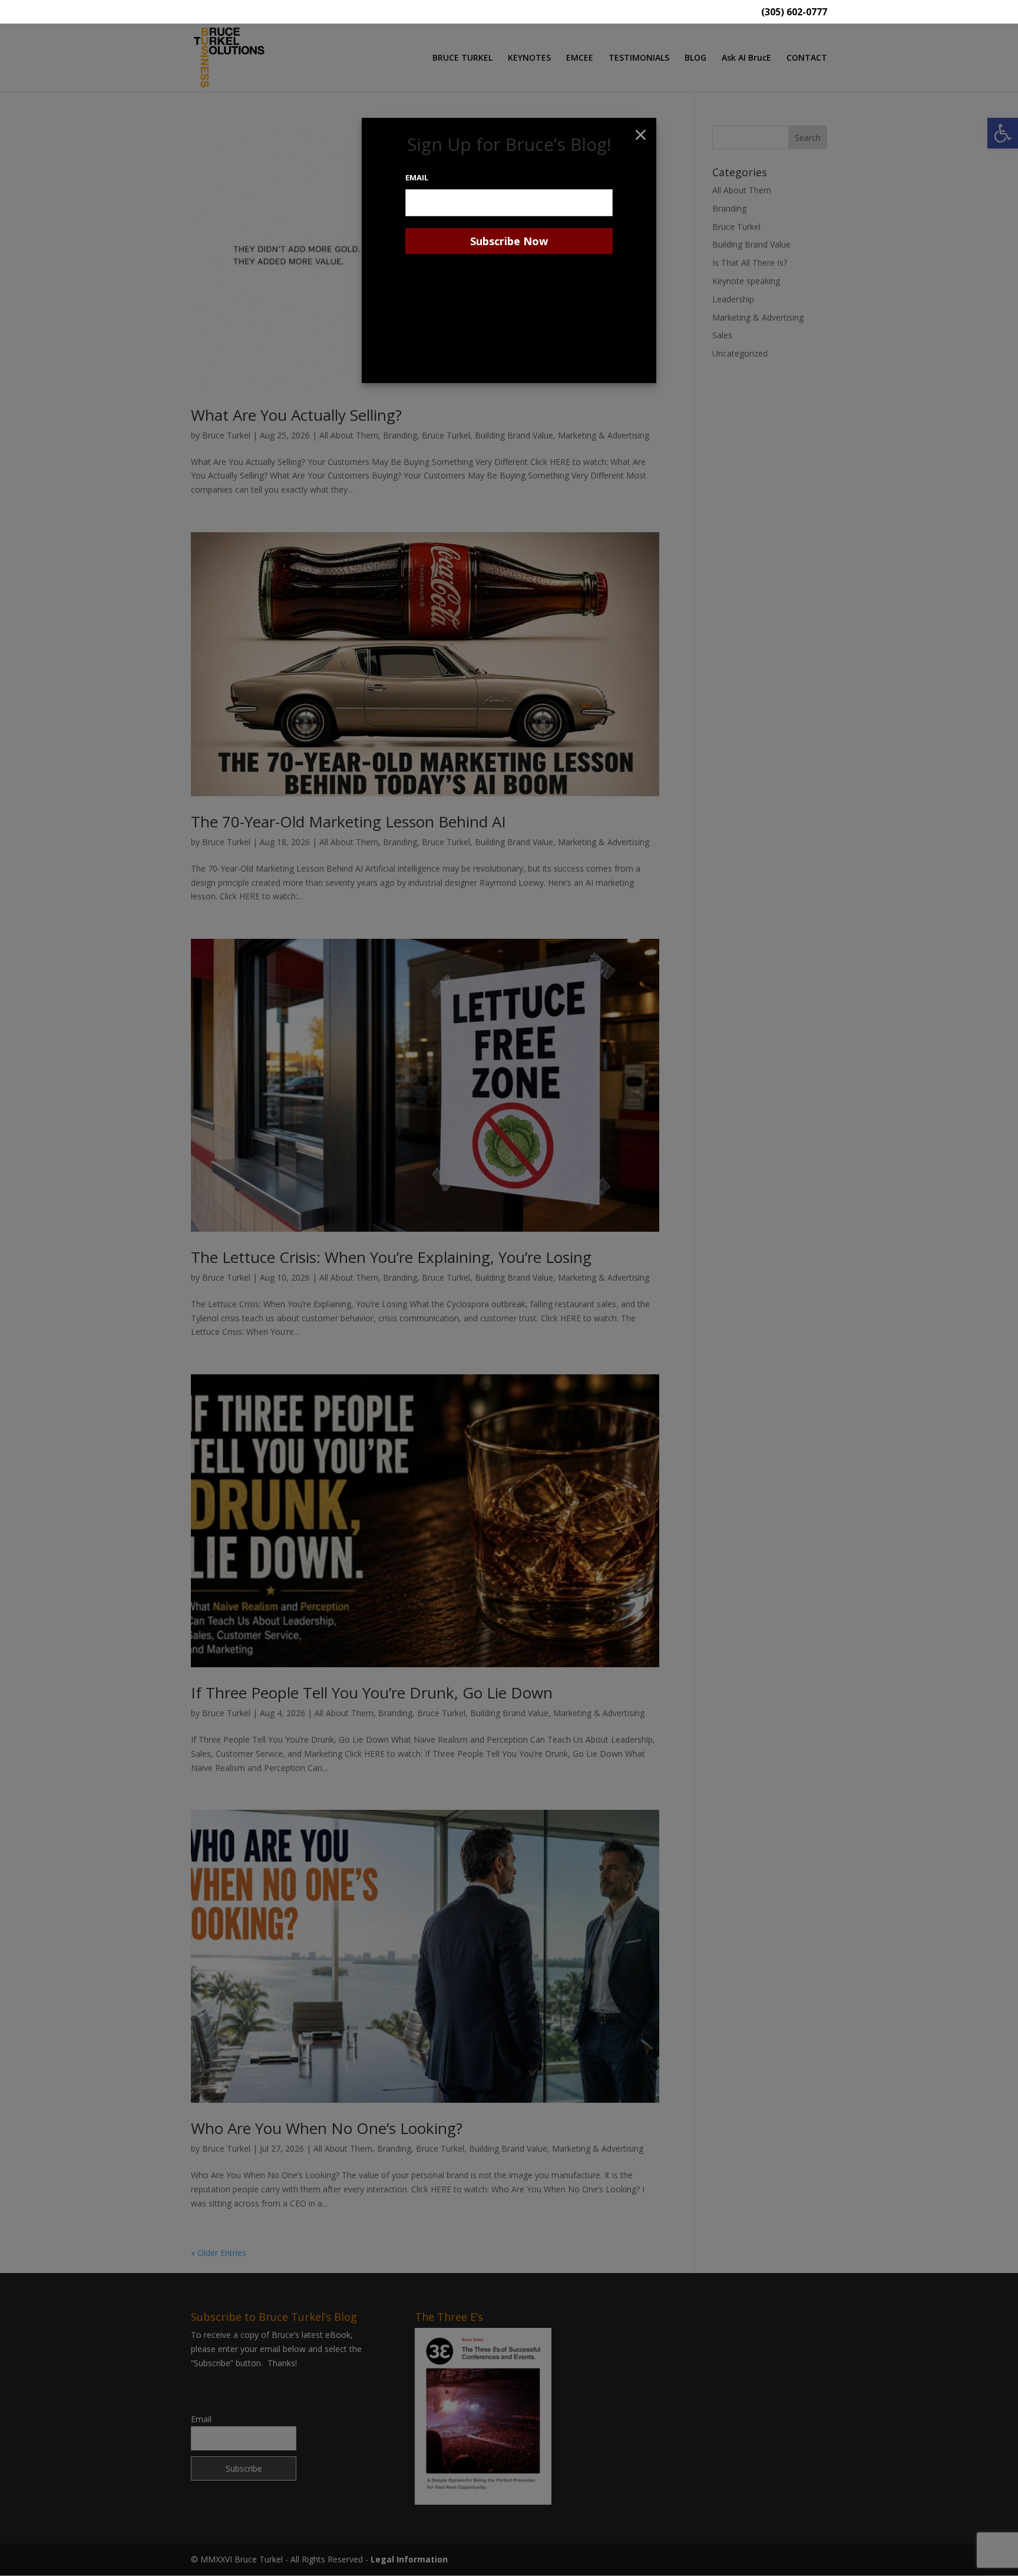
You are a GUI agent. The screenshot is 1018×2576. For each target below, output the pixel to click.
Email (417, 177)
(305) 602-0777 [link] (794, 13)
